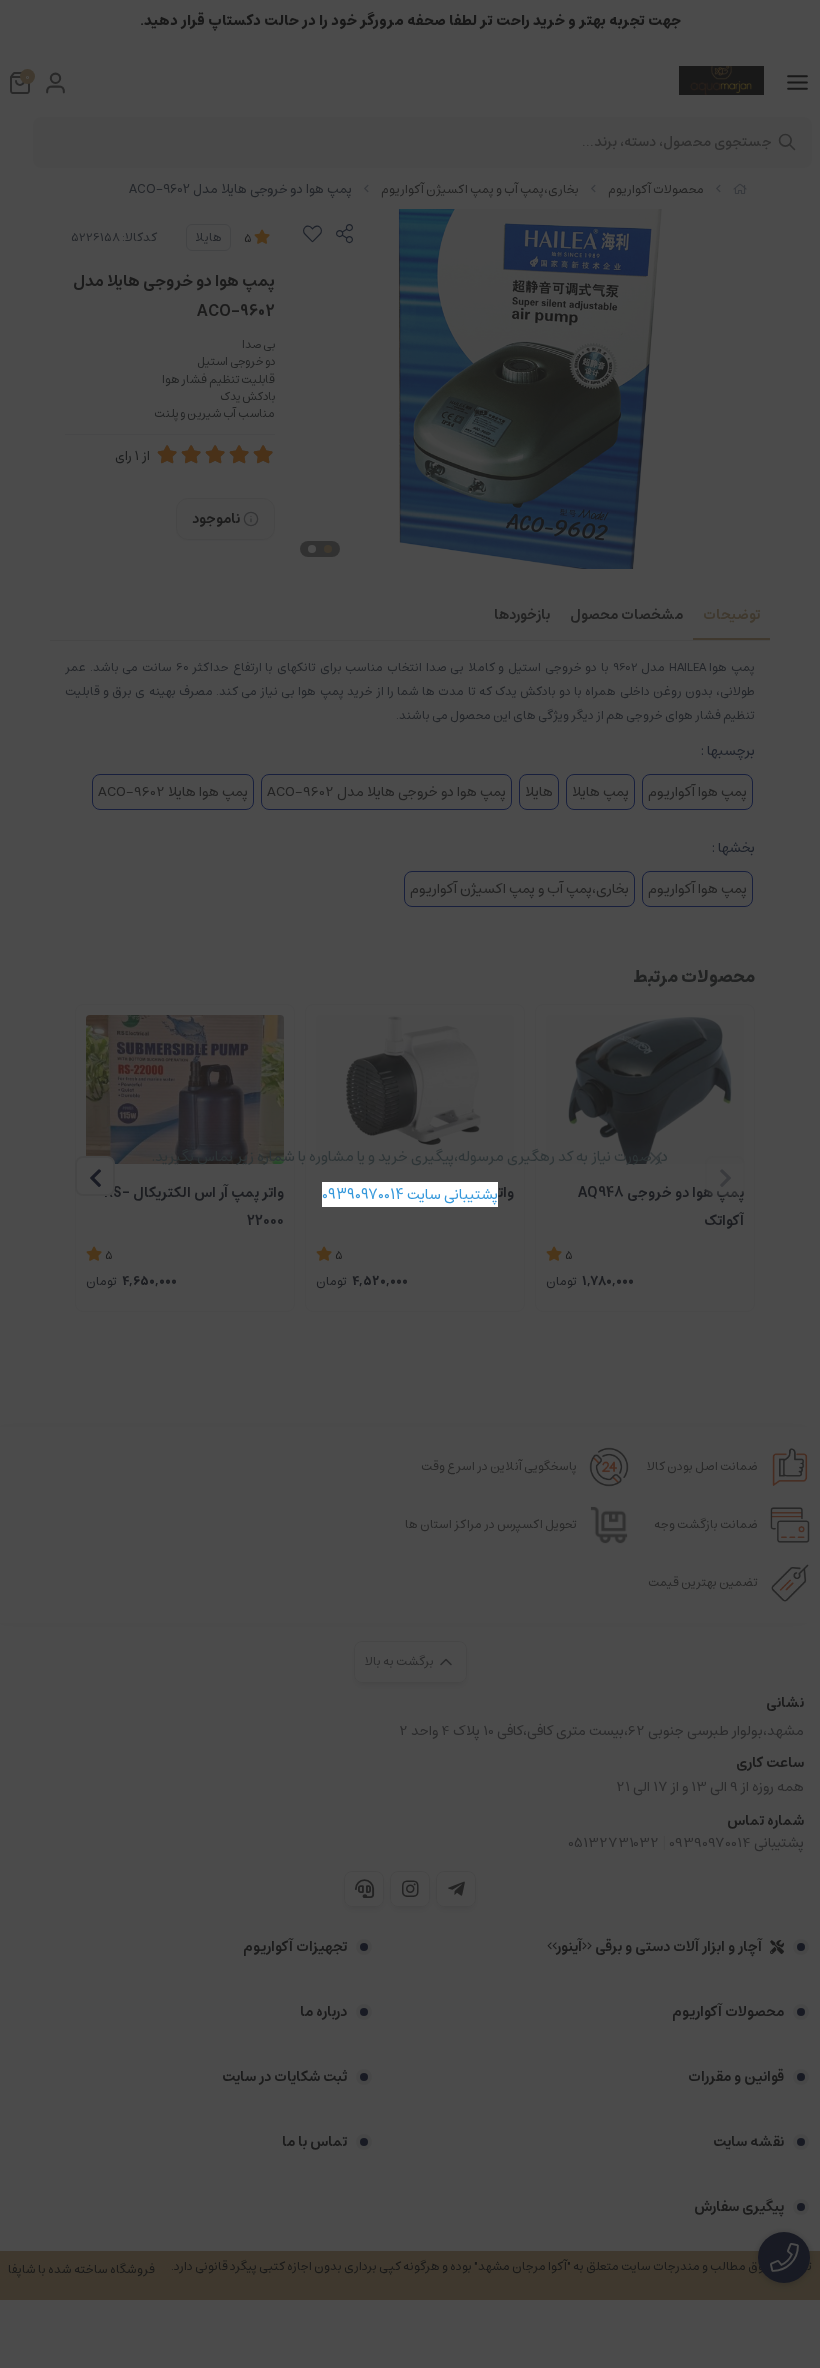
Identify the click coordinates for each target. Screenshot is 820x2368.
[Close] (656, 1158)
